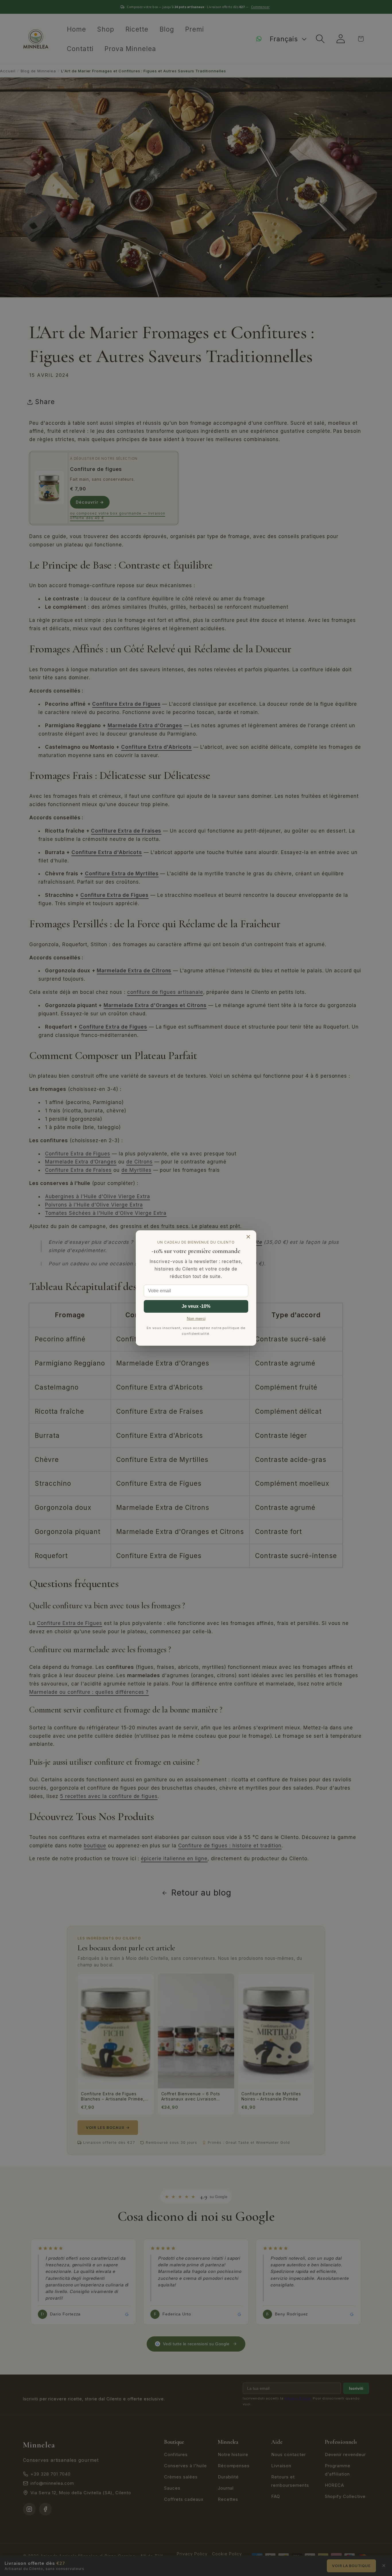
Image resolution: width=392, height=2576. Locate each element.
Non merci (196, 1319)
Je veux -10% (196, 1306)
